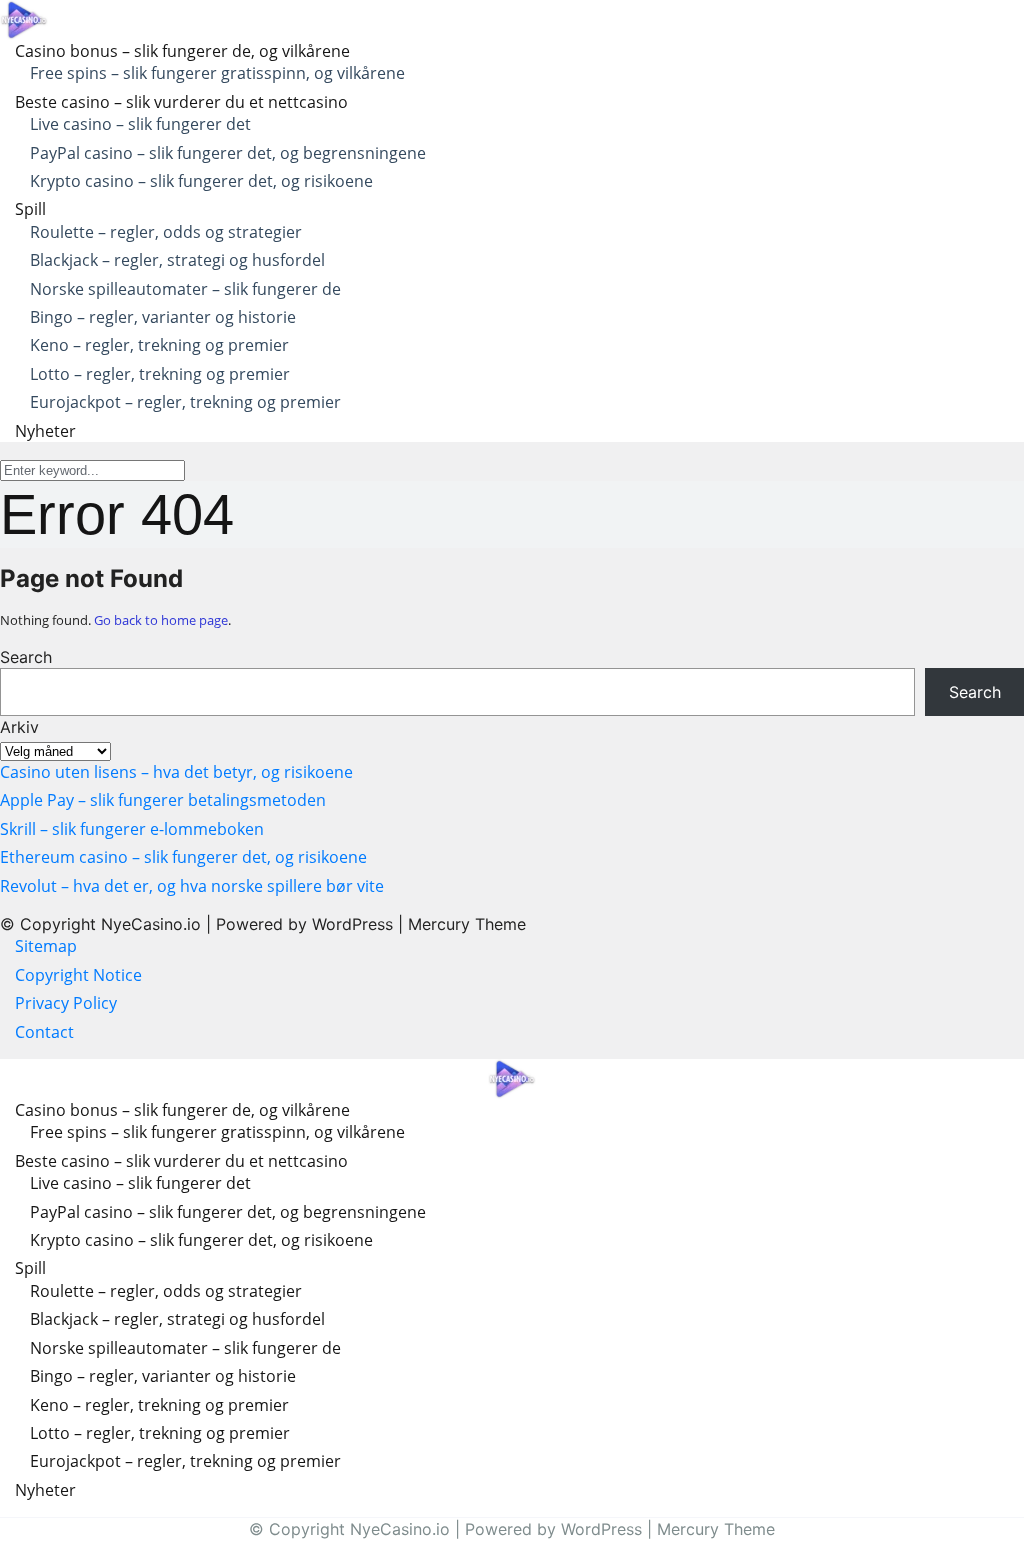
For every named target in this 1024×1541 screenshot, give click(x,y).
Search (26, 657)
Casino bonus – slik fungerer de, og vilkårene (182, 51)
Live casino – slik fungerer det (140, 124)
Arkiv (19, 727)
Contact (44, 1032)
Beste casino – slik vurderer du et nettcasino (181, 102)
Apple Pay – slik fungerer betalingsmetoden (163, 800)
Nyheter (45, 431)
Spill (30, 209)
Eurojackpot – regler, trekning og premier (185, 402)
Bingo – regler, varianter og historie (163, 317)
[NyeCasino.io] (24, 18)
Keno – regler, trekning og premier (159, 345)
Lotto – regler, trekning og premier (160, 374)
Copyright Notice (78, 975)
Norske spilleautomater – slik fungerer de (185, 289)
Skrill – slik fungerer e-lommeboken (132, 829)
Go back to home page (161, 620)
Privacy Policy (68, 1003)
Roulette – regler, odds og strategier (166, 232)
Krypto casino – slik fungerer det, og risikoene (201, 181)
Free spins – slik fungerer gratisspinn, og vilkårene (217, 73)
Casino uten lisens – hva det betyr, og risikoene (176, 772)
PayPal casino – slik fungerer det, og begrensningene (228, 153)
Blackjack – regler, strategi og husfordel (177, 260)
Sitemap (46, 946)
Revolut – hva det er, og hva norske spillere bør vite (192, 886)
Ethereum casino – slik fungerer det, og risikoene (183, 857)
